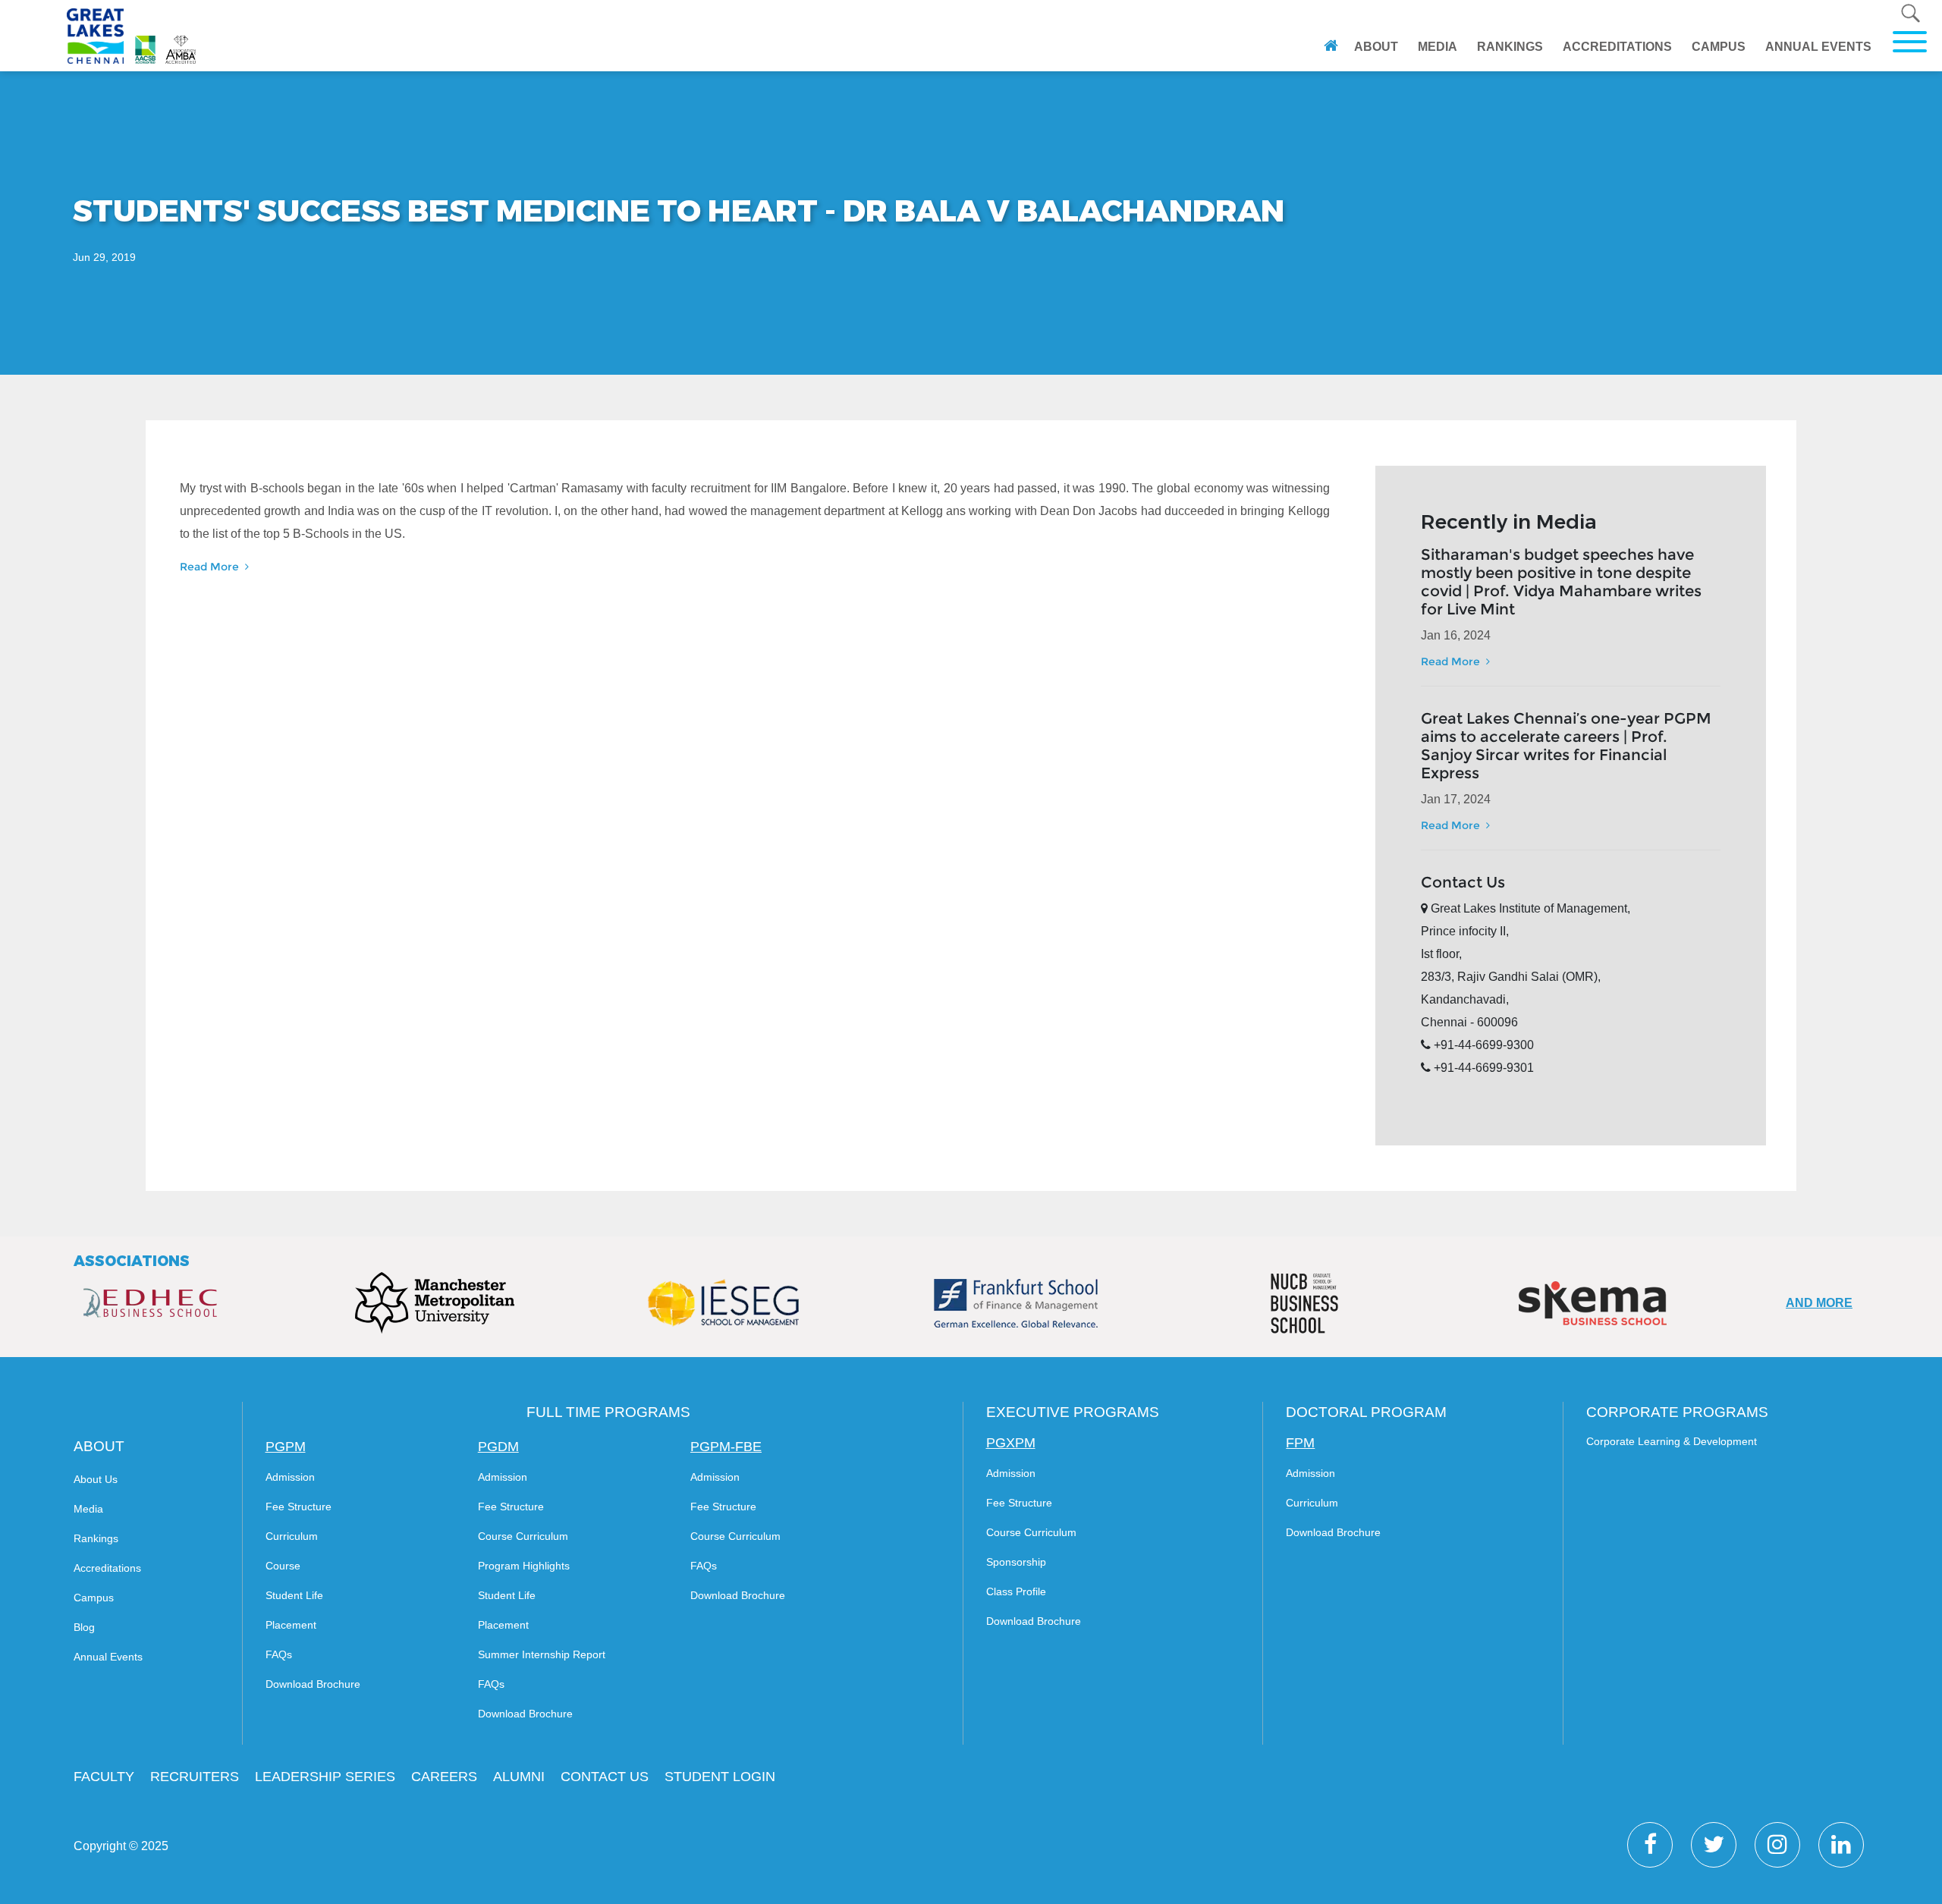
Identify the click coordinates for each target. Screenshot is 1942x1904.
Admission (290, 1477)
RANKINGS (1510, 47)
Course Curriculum (523, 1536)
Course (283, 1566)
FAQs (279, 1654)
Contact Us (605, 1777)
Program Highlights (524, 1566)
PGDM (498, 1447)
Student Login (720, 1777)
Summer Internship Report (542, 1654)
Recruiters (195, 1777)
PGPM (286, 1447)
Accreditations (107, 1568)
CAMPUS (1719, 47)
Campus (94, 1598)
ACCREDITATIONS (1617, 47)
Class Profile (1016, 1591)
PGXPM (1011, 1443)
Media (88, 1509)
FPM (1300, 1443)
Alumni (519, 1777)
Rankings (96, 1538)
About (1378, 46)
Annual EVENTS (1818, 47)
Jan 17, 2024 (1456, 799)
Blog (84, 1627)
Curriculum (292, 1536)
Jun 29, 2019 (104, 257)
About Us (96, 1479)
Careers (444, 1777)
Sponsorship (1016, 1562)
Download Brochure (313, 1684)
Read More (211, 567)
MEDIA (1438, 47)
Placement (291, 1625)
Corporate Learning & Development (1672, 1441)
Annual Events (108, 1657)
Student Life (294, 1595)
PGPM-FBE (726, 1447)
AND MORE (1819, 1303)
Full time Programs (608, 1412)
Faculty (104, 1777)
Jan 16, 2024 (1456, 635)
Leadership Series (325, 1777)
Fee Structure (299, 1507)
